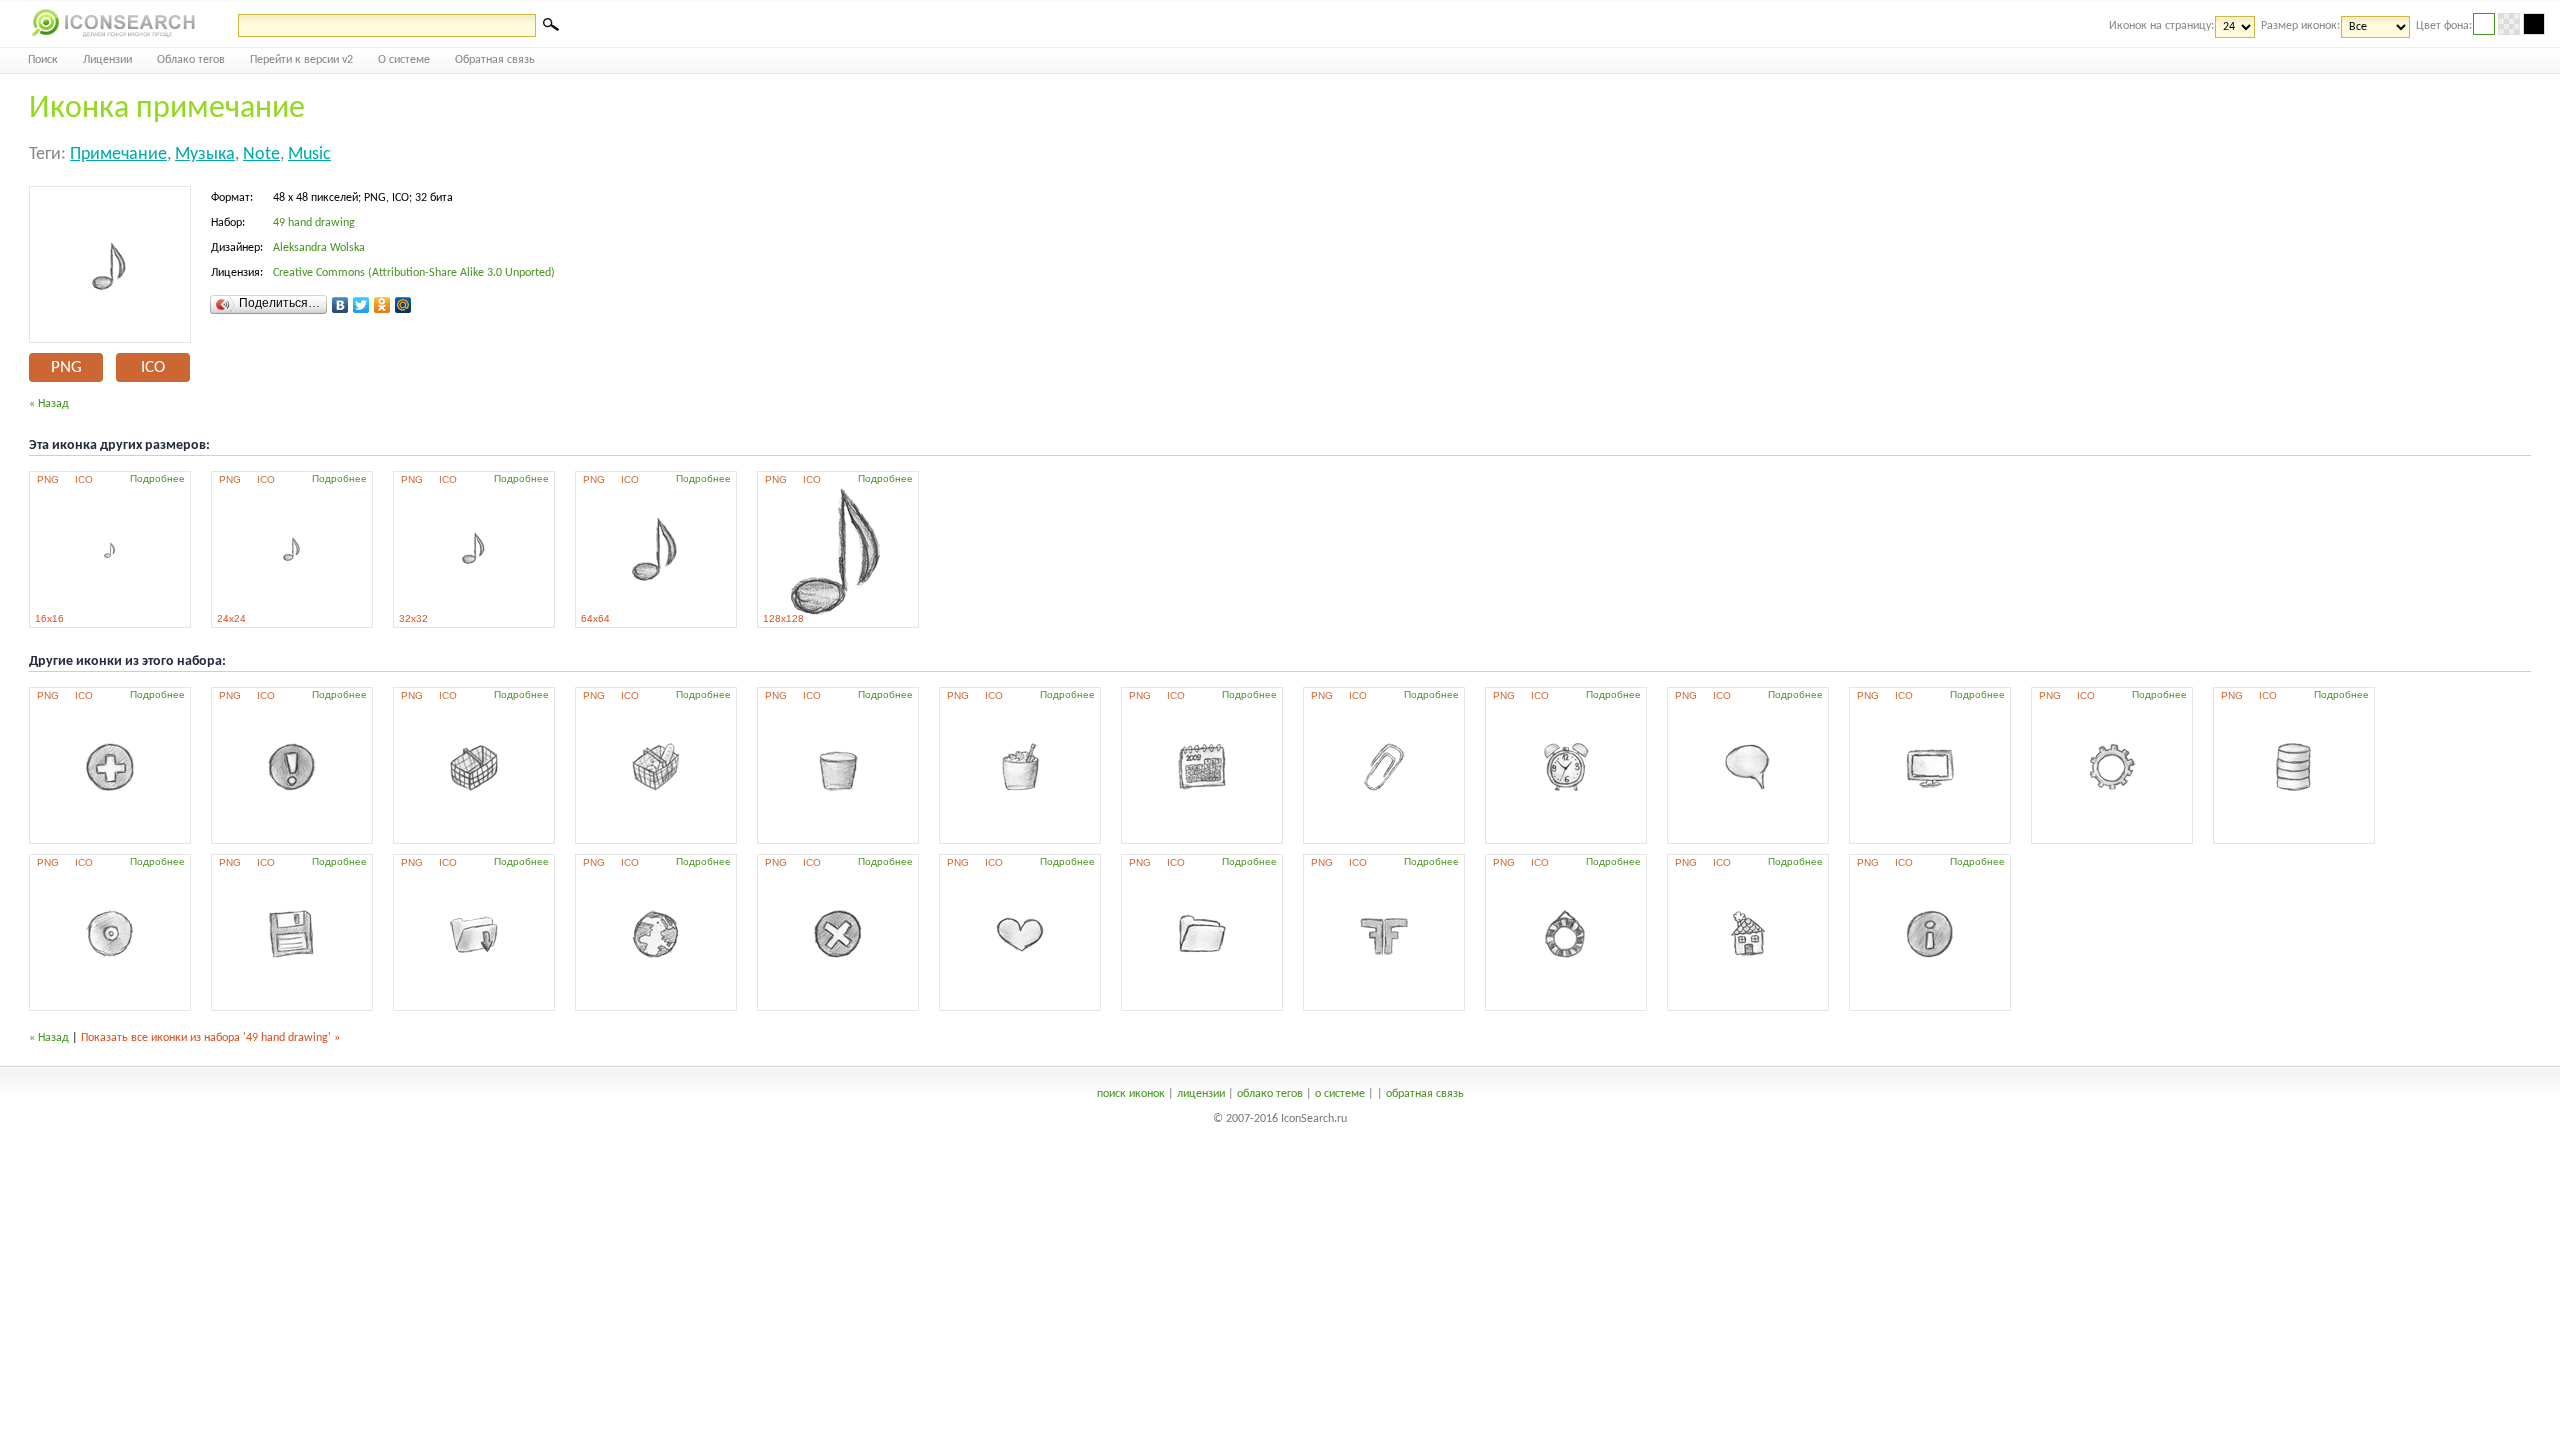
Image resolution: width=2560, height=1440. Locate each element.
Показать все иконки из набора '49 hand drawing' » (210, 1038)
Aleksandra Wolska (319, 248)
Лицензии (107, 60)
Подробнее (157, 478)
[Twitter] (361, 305)
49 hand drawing (314, 223)
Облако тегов (191, 60)
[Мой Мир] (403, 305)
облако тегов (1270, 1094)
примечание (118, 154)
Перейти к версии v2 (301, 60)
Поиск (43, 60)
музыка (205, 154)
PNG (66, 367)
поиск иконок (1131, 1094)
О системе (404, 60)
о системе (1340, 1094)
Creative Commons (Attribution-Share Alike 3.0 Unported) (414, 273)
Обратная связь (495, 60)
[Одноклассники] (382, 305)
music (309, 154)
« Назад (49, 404)
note (261, 154)
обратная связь (1425, 1094)
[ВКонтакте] (340, 305)
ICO (153, 367)
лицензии (1201, 1094)
